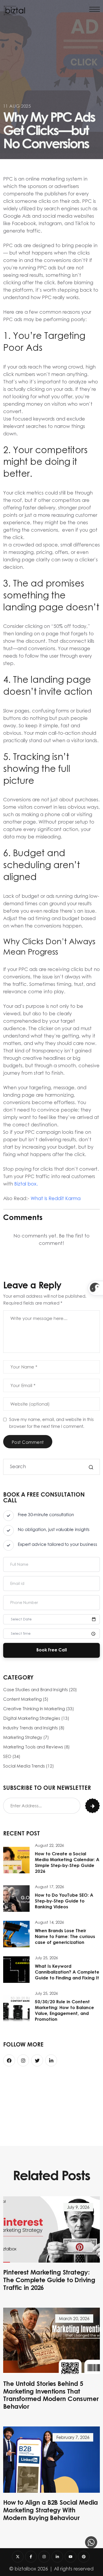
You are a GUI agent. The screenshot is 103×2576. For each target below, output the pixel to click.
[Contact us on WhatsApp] (91, 2542)
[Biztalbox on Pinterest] (84, 2557)
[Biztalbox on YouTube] (71, 2557)
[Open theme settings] (95, 1288)
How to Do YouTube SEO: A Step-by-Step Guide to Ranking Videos (64, 1901)
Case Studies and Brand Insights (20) (40, 1690)
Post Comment (28, 1442)
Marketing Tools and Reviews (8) (36, 1747)
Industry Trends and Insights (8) (34, 1728)
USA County (27, 2090)
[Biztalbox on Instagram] (44, 2557)
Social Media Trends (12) (29, 1766)
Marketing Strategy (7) (26, 1737)
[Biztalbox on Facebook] (31, 2557)
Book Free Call (52, 1650)
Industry (76, 2090)
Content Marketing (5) (26, 1699)
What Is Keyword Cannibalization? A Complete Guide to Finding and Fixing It (67, 1972)
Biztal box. (26, 1184)
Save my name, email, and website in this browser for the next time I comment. (51, 1423)
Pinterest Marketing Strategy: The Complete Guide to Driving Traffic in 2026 (49, 2280)
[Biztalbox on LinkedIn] (57, 2557)
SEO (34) (12, 1756)
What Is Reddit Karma (56, 1198)
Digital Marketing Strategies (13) (36, 1718)
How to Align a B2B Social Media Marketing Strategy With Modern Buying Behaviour (51, 2511)
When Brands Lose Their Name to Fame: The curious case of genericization (65, 1937)
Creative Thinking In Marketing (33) (39, 1709)
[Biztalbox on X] (18, 2557)
